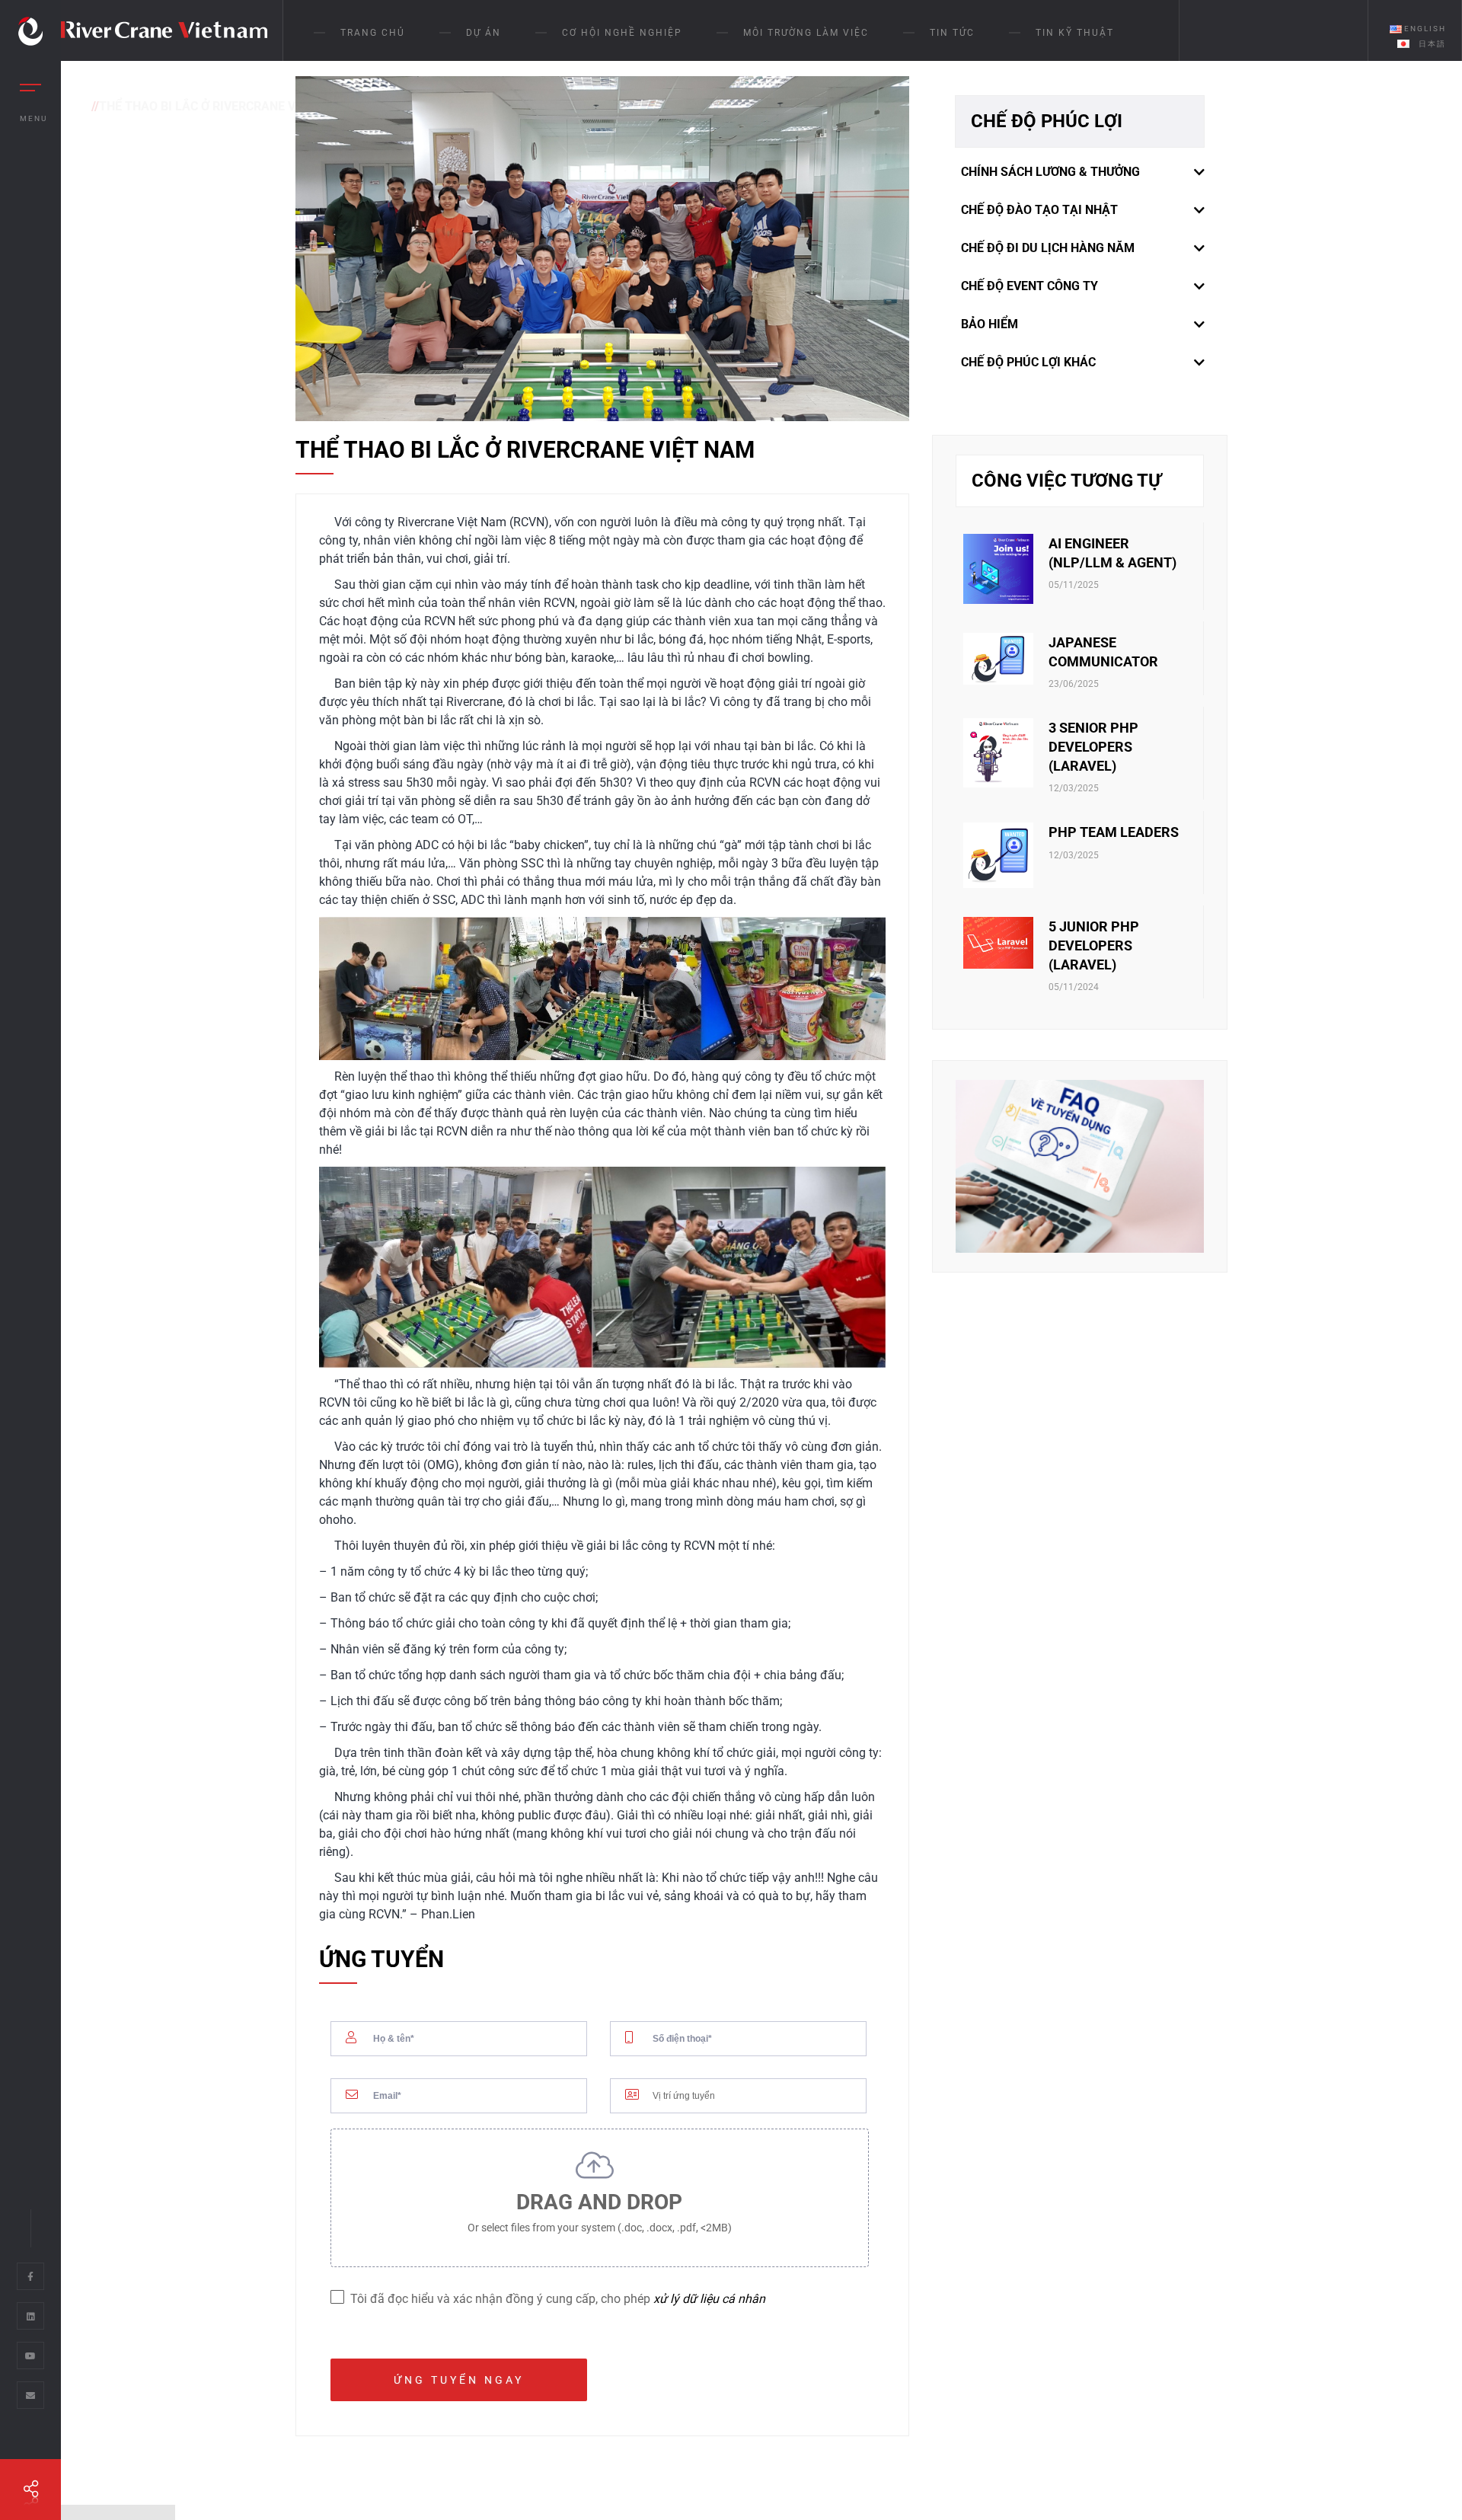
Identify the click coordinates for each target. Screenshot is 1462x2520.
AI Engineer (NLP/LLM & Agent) (1112, 553)
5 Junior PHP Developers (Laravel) (1094, 945)
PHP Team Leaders (1114, 832)
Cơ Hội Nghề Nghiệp (622, 33)
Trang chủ (373, 33)
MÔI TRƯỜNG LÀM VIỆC (806, 33)
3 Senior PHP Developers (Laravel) (1093, 747)
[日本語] (1400, 43)
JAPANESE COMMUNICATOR (1103, 652)
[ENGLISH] (1393, 29)
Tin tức (952, 33)
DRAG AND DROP (600, 2212)
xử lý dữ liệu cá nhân (709, 2299)
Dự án (484, 33)
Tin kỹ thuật (1075, 33)
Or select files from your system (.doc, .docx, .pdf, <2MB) (600, 2228)
